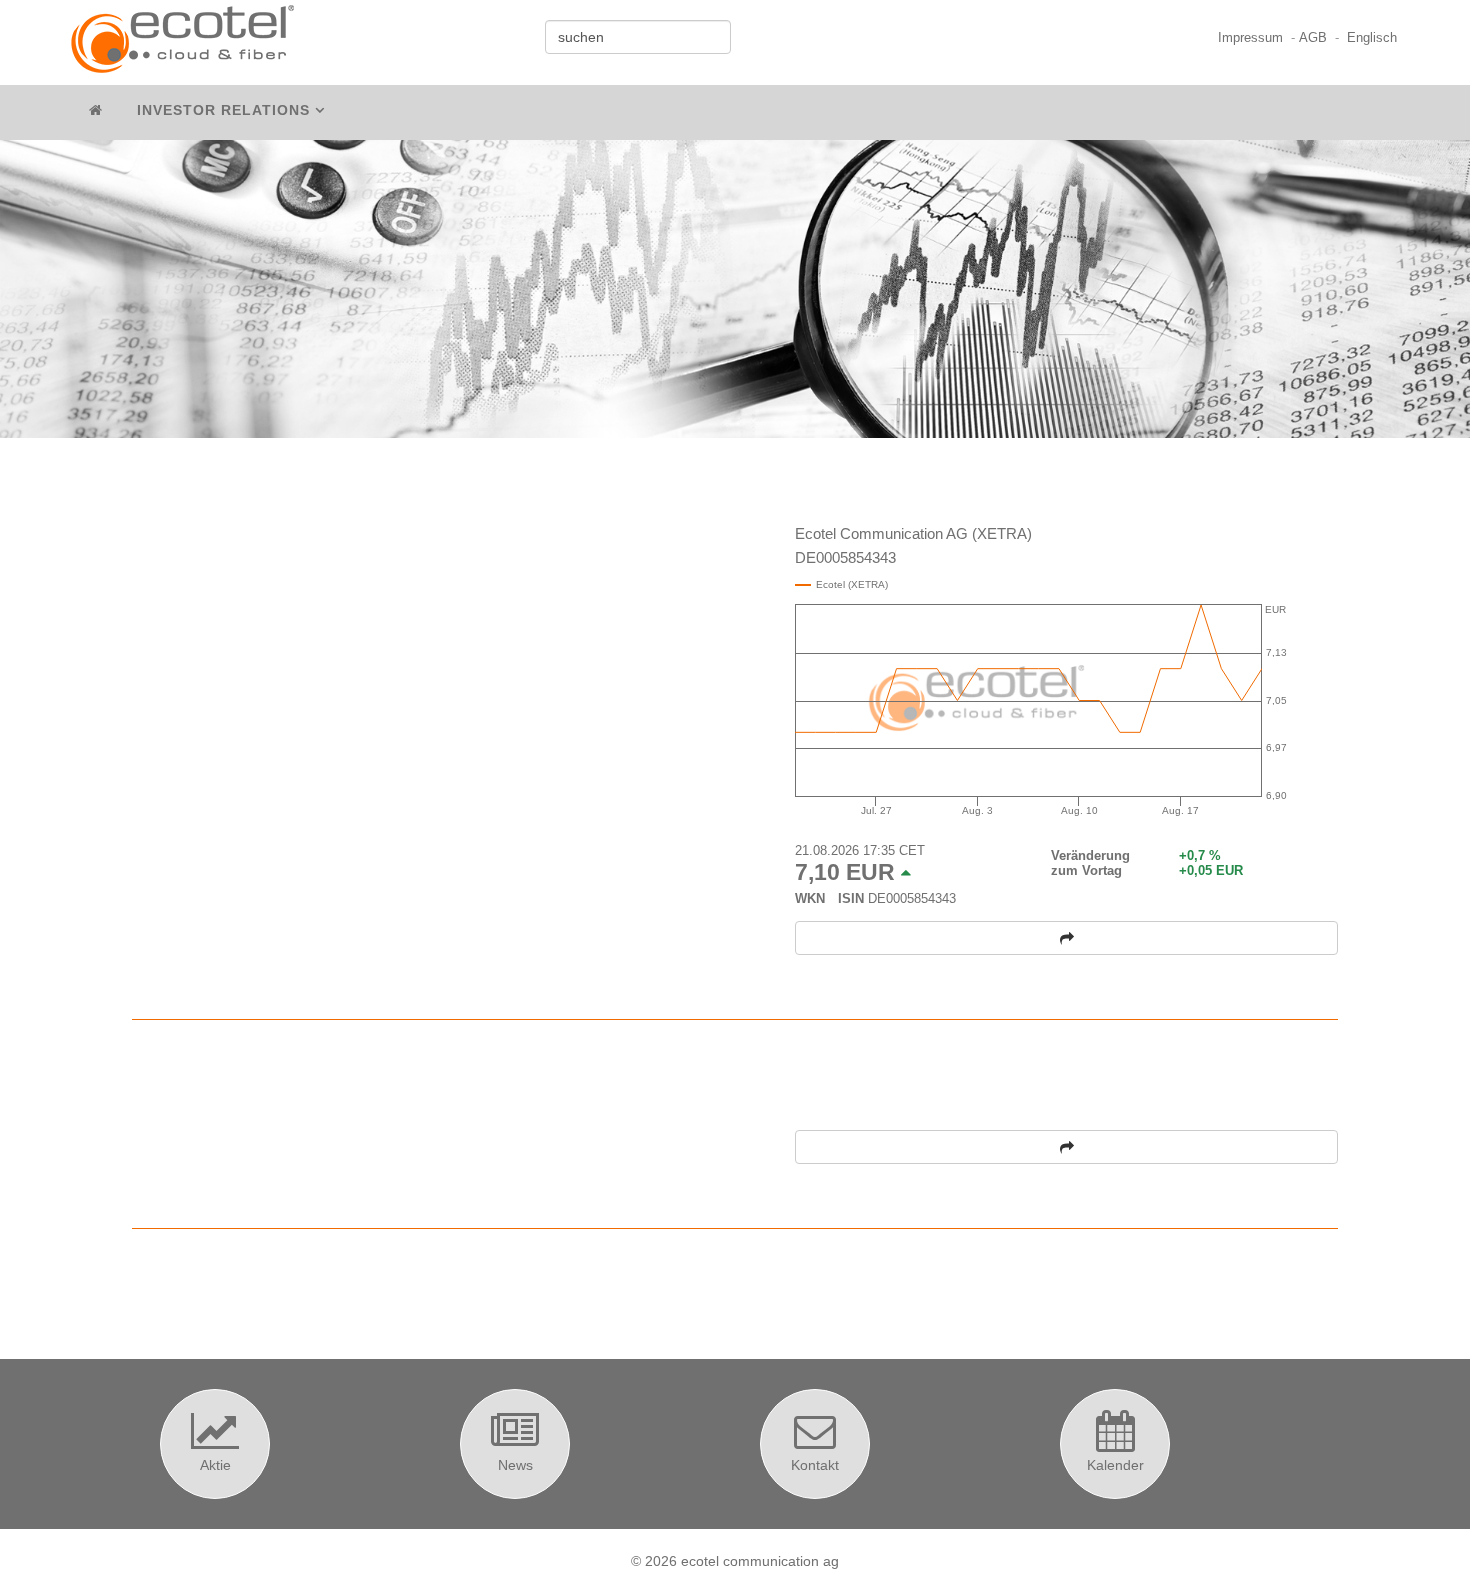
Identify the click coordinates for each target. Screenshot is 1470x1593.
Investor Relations (223, 110)
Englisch (1372, 38)
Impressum (1250, 38)
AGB (1313, 38)
